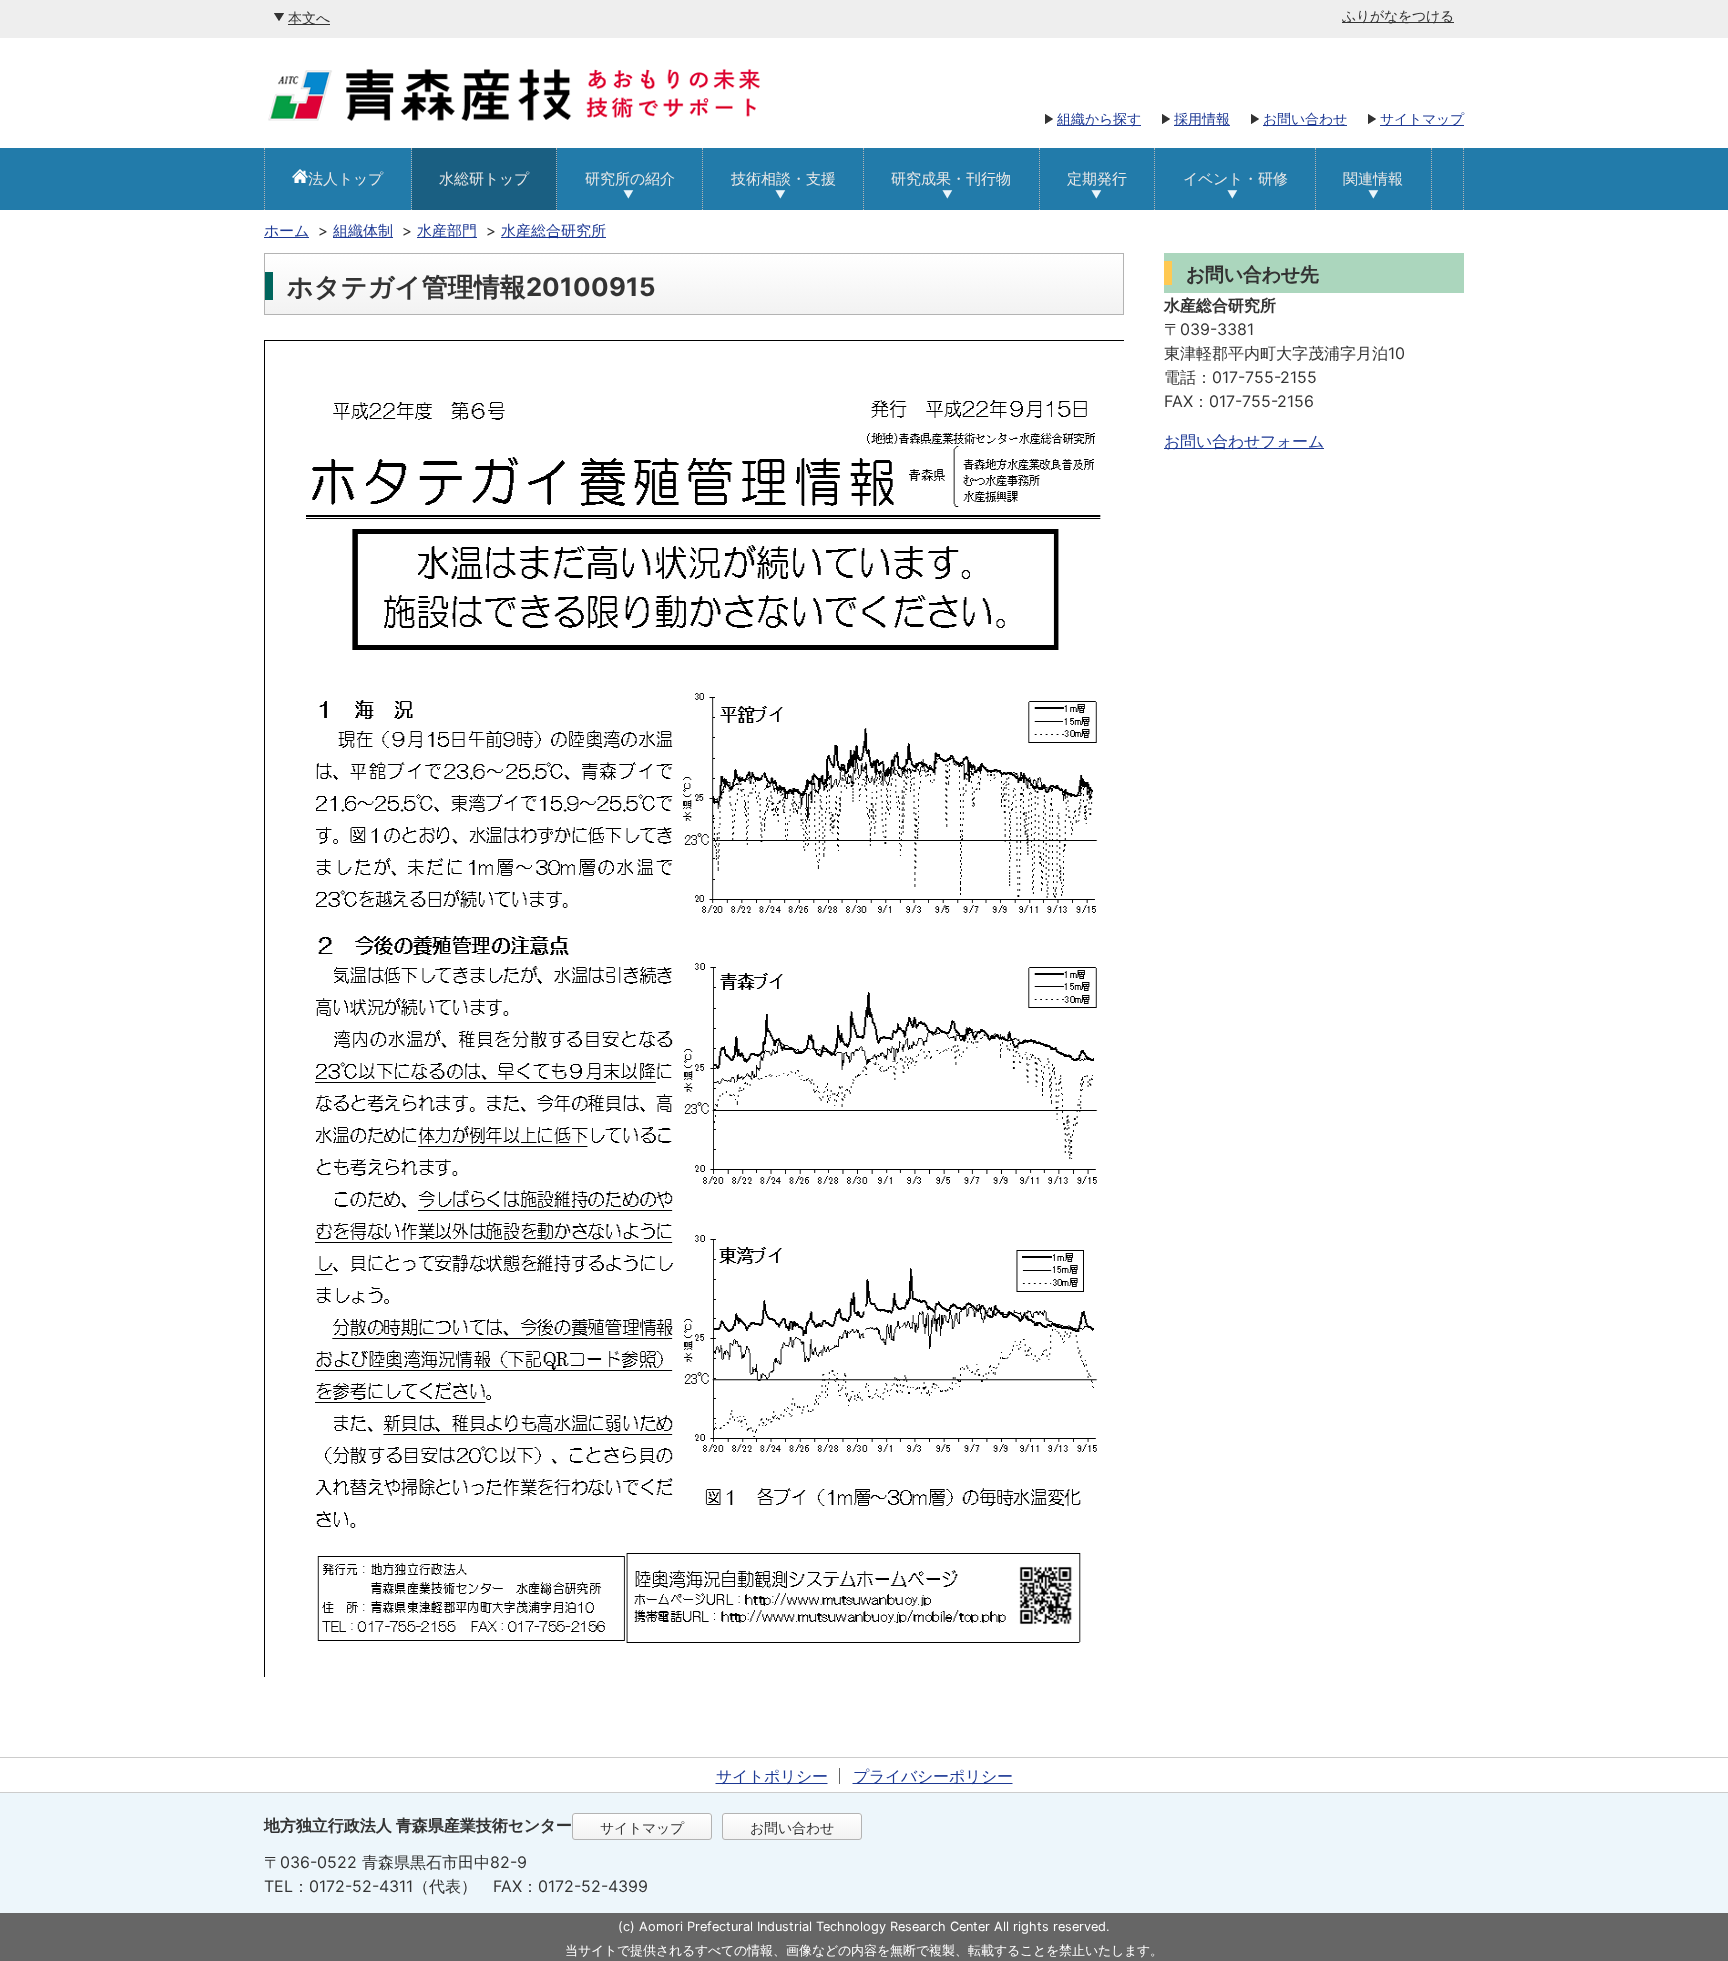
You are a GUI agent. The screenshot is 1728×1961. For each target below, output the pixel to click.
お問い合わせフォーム (1244, 441)
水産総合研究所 (553, 230)
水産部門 (447, 230)
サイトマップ (1422, 118)
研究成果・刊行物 (951, 178)
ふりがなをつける (1398, 15)
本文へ (309, 17)
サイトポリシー (772, 1776)
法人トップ (345, 178)
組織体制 (363, 230)
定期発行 (1097, 178)
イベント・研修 (1235, 178)
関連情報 (1373, 178)
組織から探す (1099, 118)
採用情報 (1202, 118)
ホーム (286, 230)
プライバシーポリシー (933, 1776)
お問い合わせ (1305, 118)
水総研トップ (484, 178)
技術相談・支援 (783, 178)
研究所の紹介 (630, 178)
